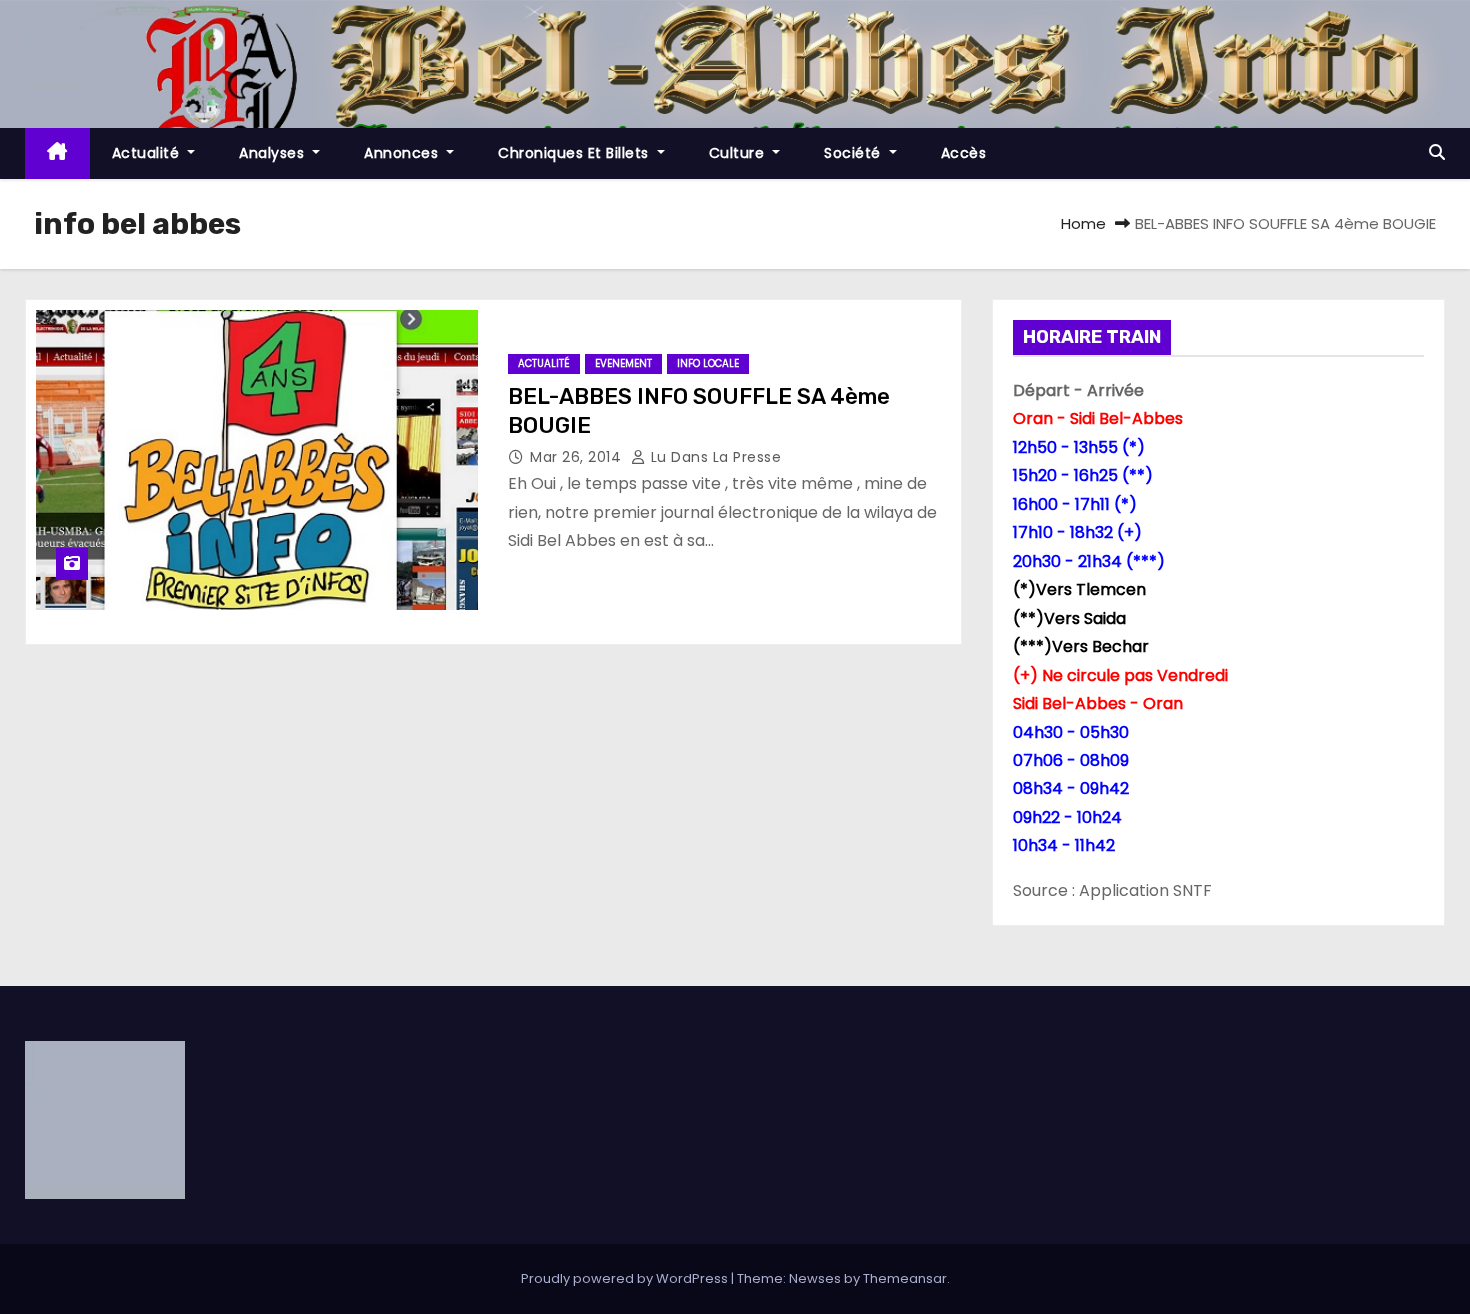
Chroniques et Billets (575, 153)
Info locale (708, 363)
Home (1083, 223)
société (854, 153)
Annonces (403, 153)
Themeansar (905, 1278)
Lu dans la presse (713, 457)
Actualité (148, 153)
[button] (1437, 152)
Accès (964, 153)
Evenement (623, 363)
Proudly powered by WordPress (626, 1278)
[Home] (57, 153)
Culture (739, 153)
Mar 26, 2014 (578, 457)
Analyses (274, 153)
